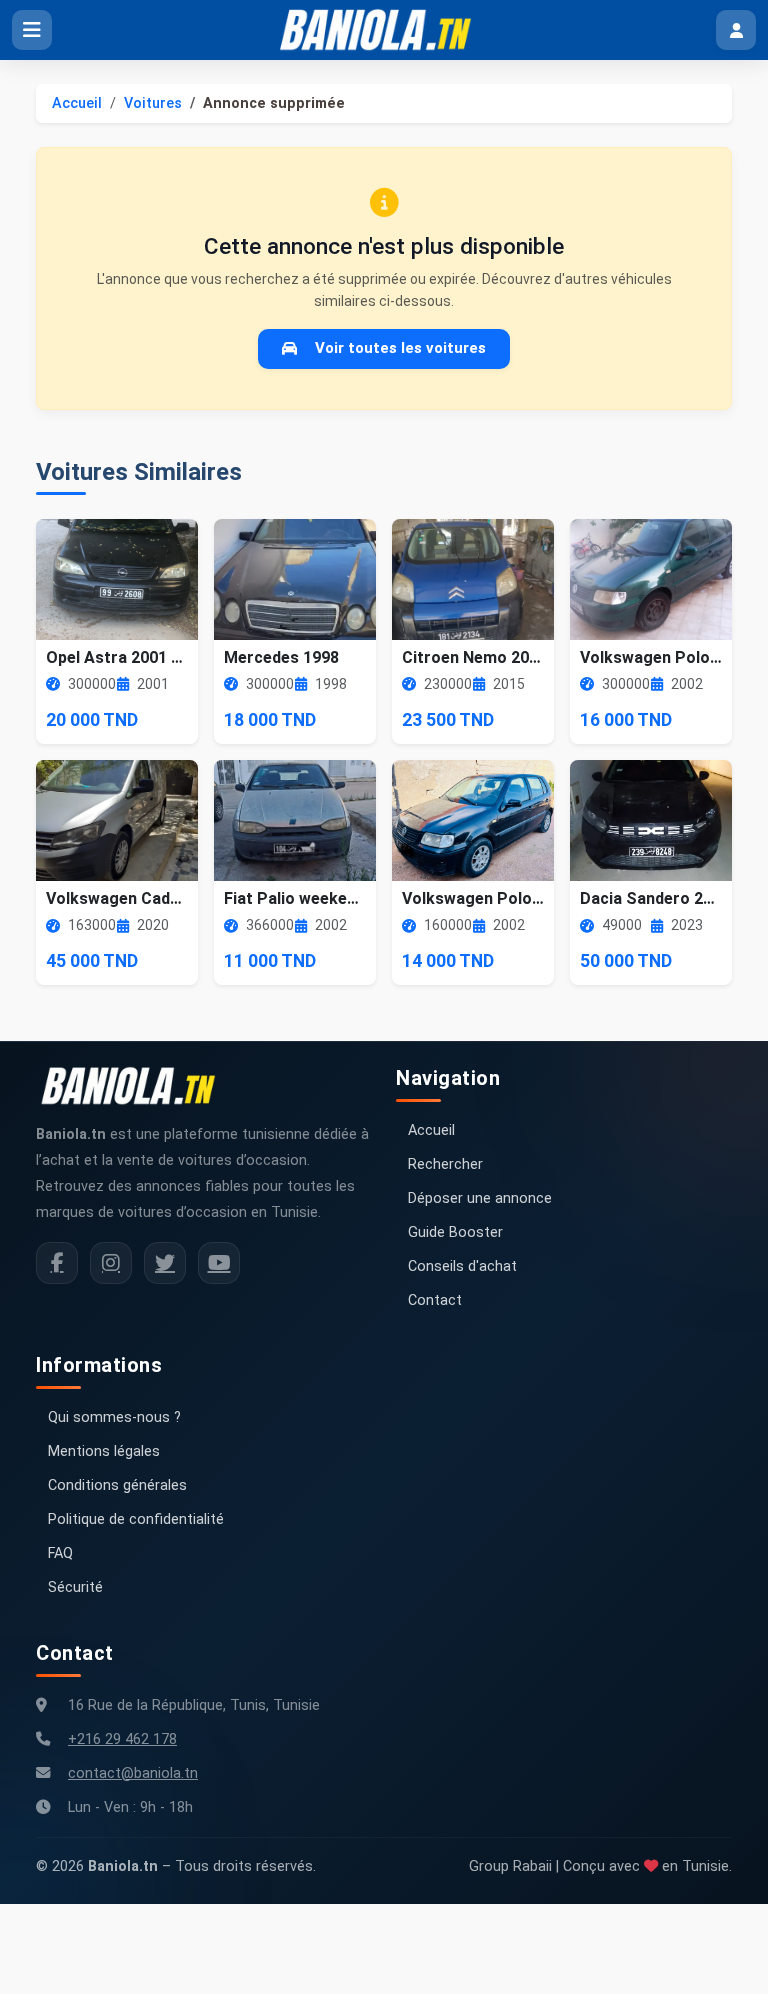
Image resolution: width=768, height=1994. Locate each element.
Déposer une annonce (480, 1198)
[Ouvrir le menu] (32, 30)
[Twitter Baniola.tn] (165, 1263)
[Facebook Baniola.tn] (57, 1263)
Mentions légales (104, 1451)
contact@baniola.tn (133, 1773)
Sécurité (75, 1587)
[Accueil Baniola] (384, 30)
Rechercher (445, 1164)
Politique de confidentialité (136, 1519)
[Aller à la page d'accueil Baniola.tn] (136, 1086)
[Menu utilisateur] (736, 30)
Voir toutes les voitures (400, 348)
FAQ (60, 1553)
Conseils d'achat (462, 1266)
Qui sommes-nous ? (114, 1417)
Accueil (77, 103)
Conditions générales (117, 1485)
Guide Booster (455, 1232)
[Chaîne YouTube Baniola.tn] (219, 1263)
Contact (435, 1300)
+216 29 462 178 (122, 1739)
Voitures (153, 103)
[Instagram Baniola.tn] (111, 1263)
